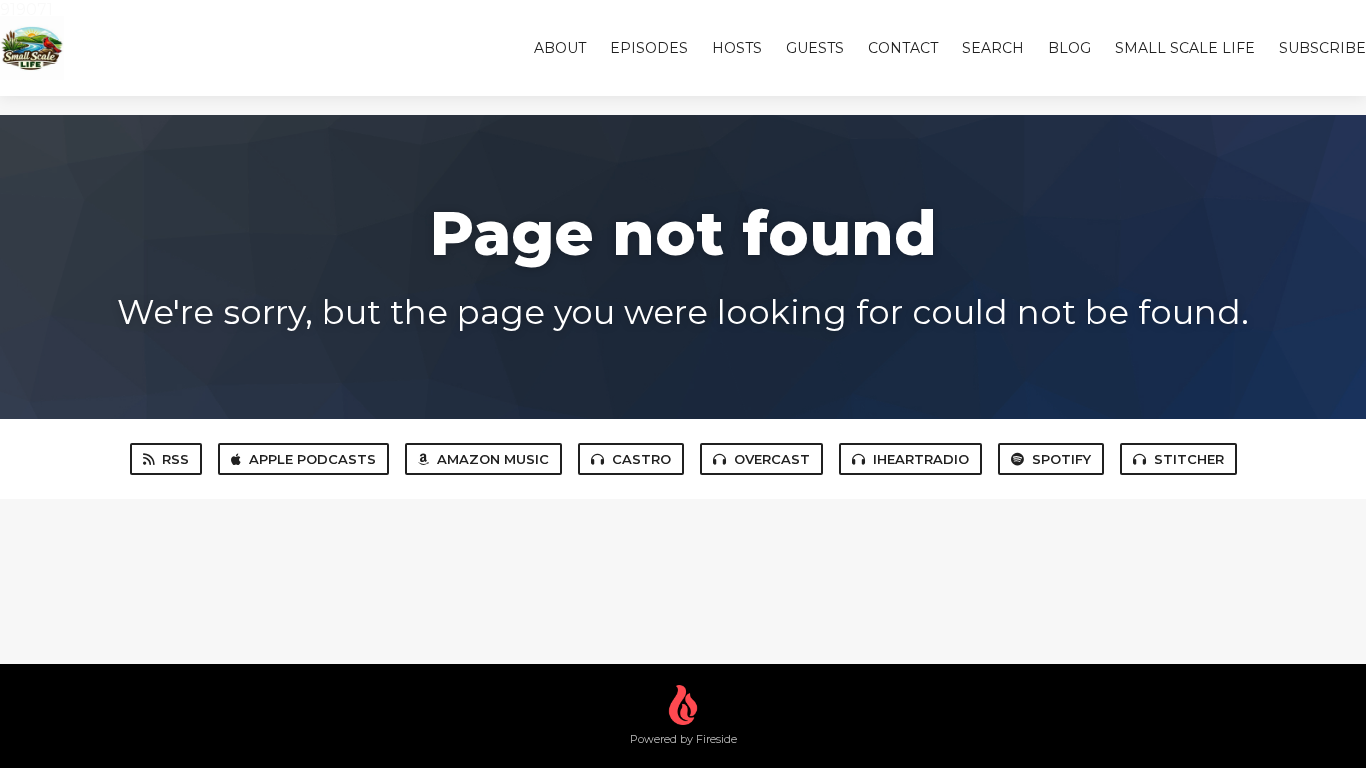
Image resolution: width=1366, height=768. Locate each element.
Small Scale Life (1185, 48)
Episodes (649, 48)
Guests (815, 48)
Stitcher (1189, 459)
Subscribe (1322, 48)
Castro (641, 459)
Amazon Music (493, 459)
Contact (903, 48)
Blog (1069, 48)
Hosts (737, 48)
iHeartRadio (921, 459)
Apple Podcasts (312, 459)
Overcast (772, 459)
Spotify (1061, 459)
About (560, 48)
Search (993, 48)
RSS (175, 459)
